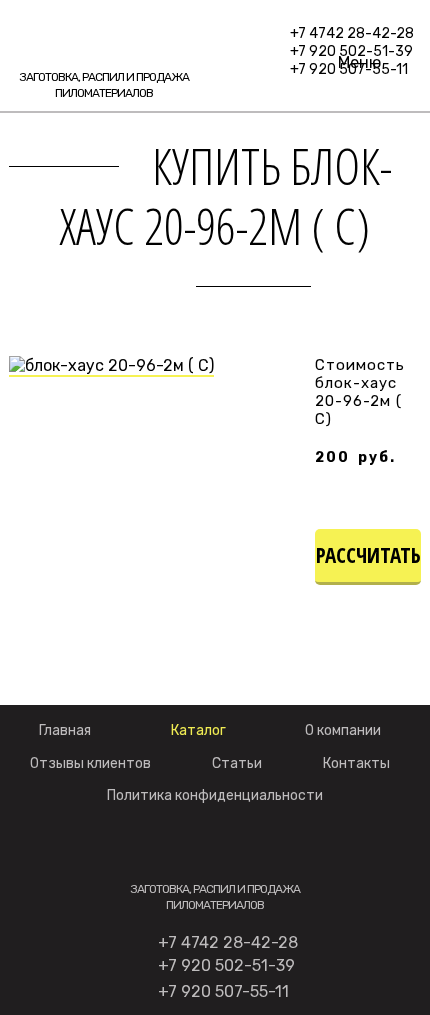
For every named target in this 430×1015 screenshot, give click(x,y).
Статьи (237, 763)
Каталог (198, 730)
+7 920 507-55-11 (223, 991)
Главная (65, 730)
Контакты (356, 763)
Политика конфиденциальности (215, 795)
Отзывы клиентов (90, 763)
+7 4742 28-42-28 (352, 33)
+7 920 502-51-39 (226, 965)
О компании (343, 730)
